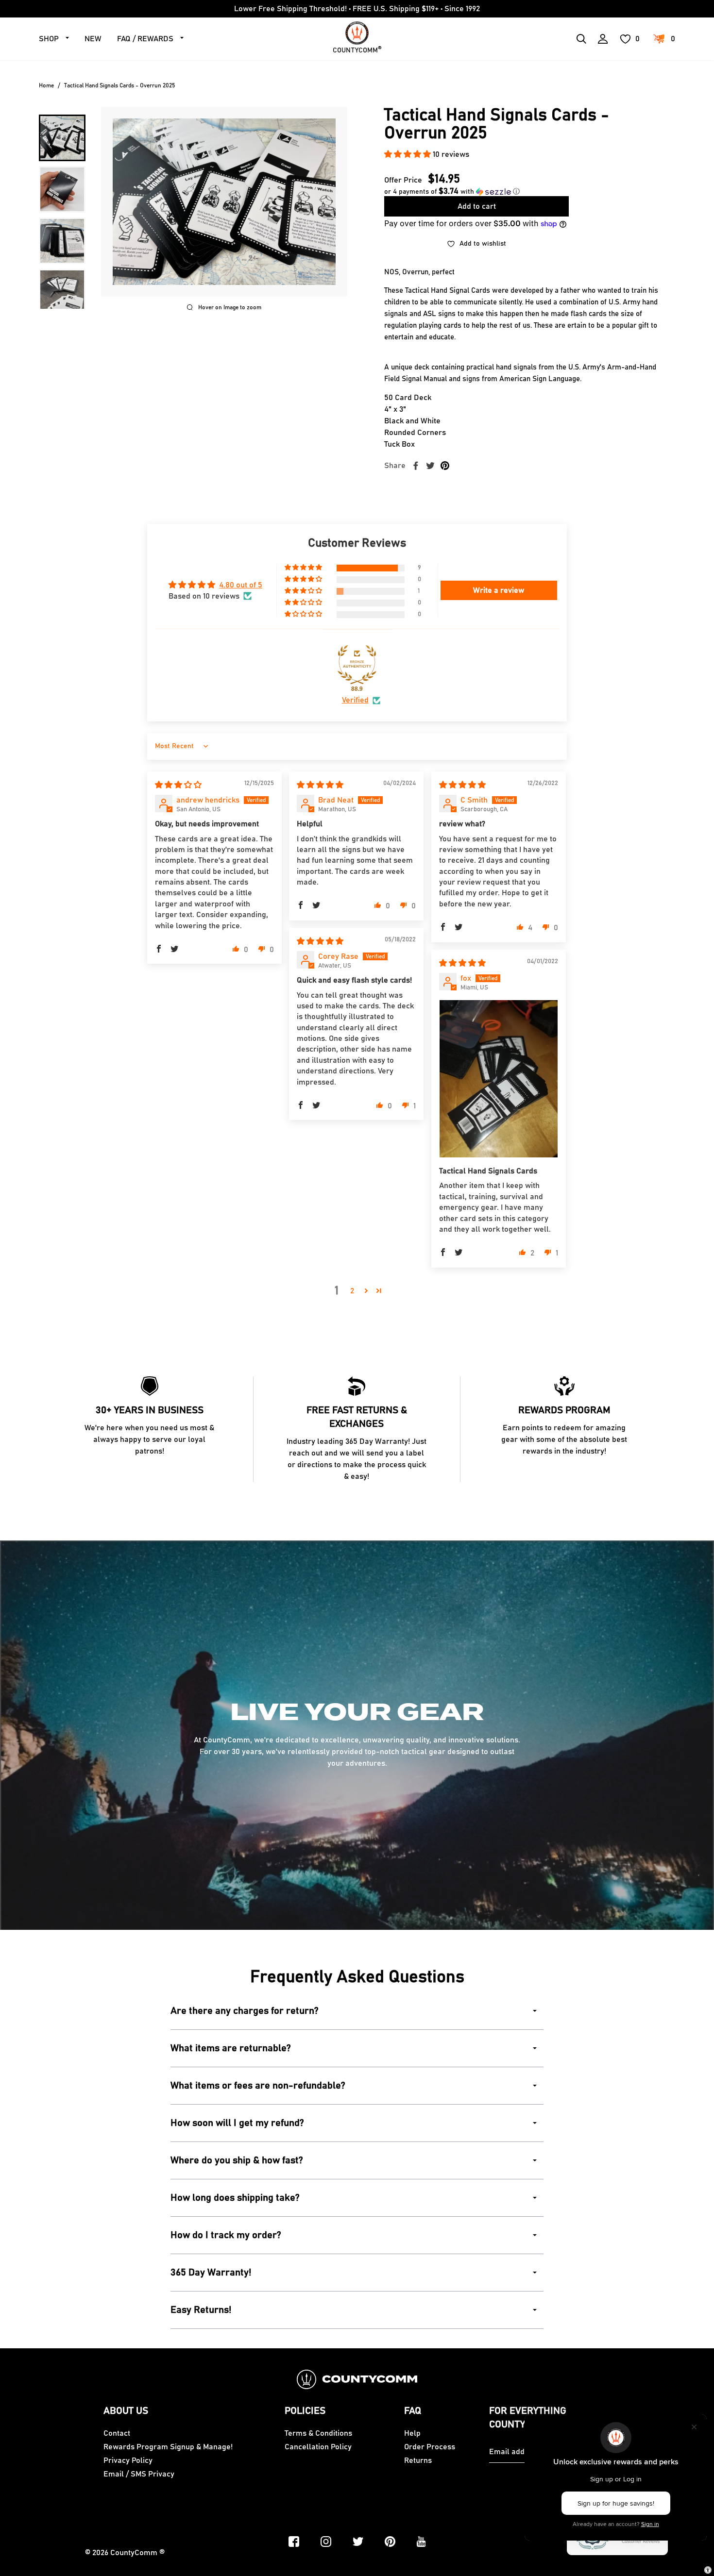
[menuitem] (62, 138)
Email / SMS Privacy (139, 2474)
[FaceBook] (294, 2542)
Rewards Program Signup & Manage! (168, 2447)
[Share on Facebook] (416, 466)
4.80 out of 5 (241, 585)
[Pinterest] (390, 2542)
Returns (418, 2460)
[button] (408, 154)
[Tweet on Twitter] (430, 466)
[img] (178, 785)
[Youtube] (421, 2542)
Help (412, 2433)
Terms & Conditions (318, 2433)
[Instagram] (326, 2542)
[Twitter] (358, 2542)
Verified (355, 700)
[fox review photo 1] (499, 1079)
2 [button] (352, 1291)
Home (46, 85)
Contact (117, 2433)
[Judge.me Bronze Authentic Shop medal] (357, 665)
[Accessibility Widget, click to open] (708, 2570)
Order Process (430, 2447)
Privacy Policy (128, 2460)
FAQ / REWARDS (145, 39)
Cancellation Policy (318, 2447)
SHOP (49, 39)
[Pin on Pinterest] (445, 466)
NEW (93, 39)
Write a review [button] (499, 590)
